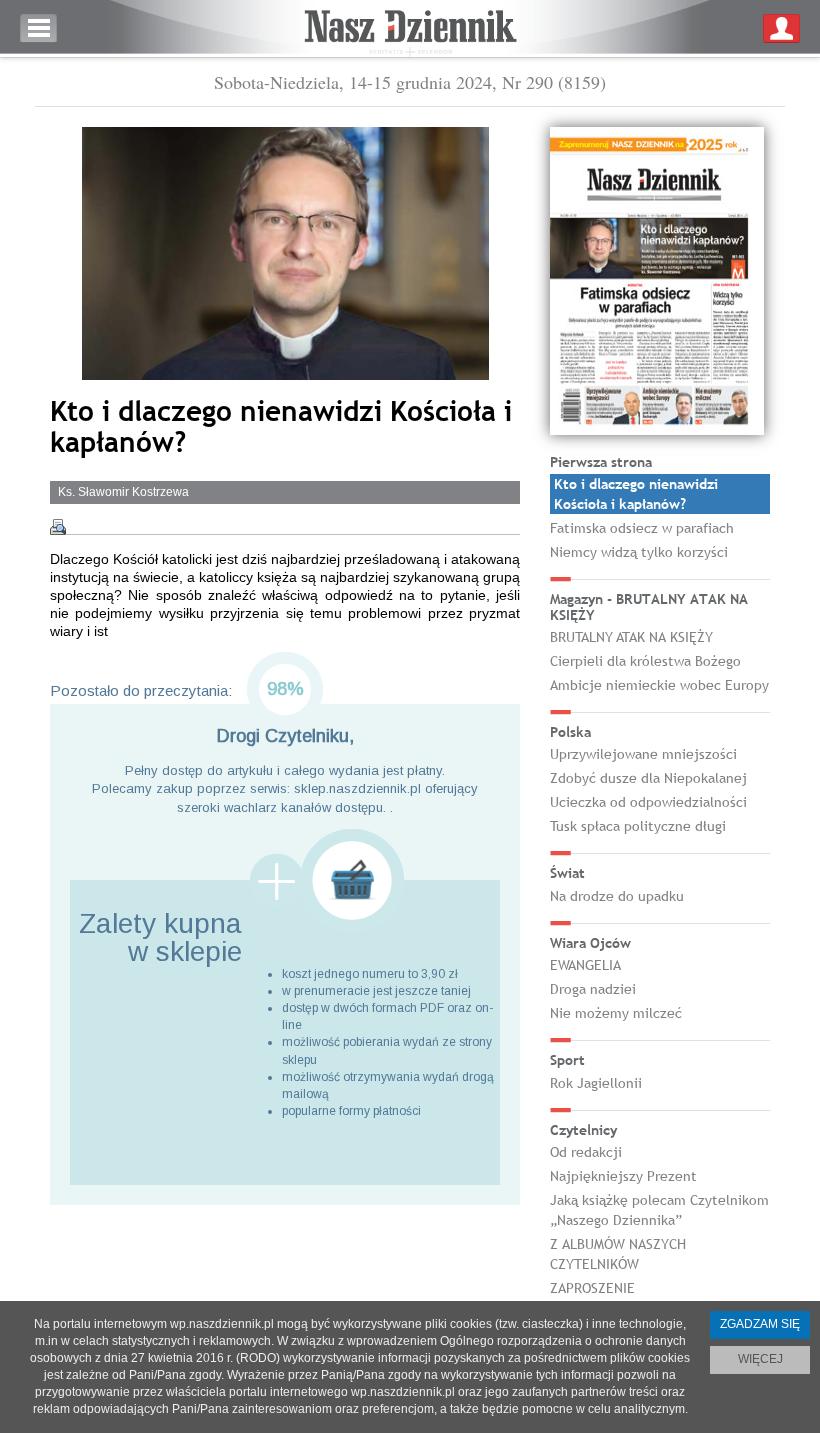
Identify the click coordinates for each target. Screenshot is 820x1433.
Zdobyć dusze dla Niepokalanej (648, 778)
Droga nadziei (593, 989)
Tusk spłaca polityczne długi (638, 826)
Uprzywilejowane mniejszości (643, 754)
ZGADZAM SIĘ (760, 1324)
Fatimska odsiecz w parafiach (642, 528)
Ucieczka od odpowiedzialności (648, 802)
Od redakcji (586, 1152)
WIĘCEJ (760, 1359)
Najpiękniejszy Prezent (623, 1176)
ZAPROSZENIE (592, 1288)
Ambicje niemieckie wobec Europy (659, 685)
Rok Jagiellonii (596, 1083)
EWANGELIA (585, 965)
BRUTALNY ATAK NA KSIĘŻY (631, 637)
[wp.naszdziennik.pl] (410, 28)
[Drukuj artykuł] (58, 527)
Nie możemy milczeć (616, 1013)
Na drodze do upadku (617, 896)
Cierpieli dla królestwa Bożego (645, 661)
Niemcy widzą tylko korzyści (639, 552)
